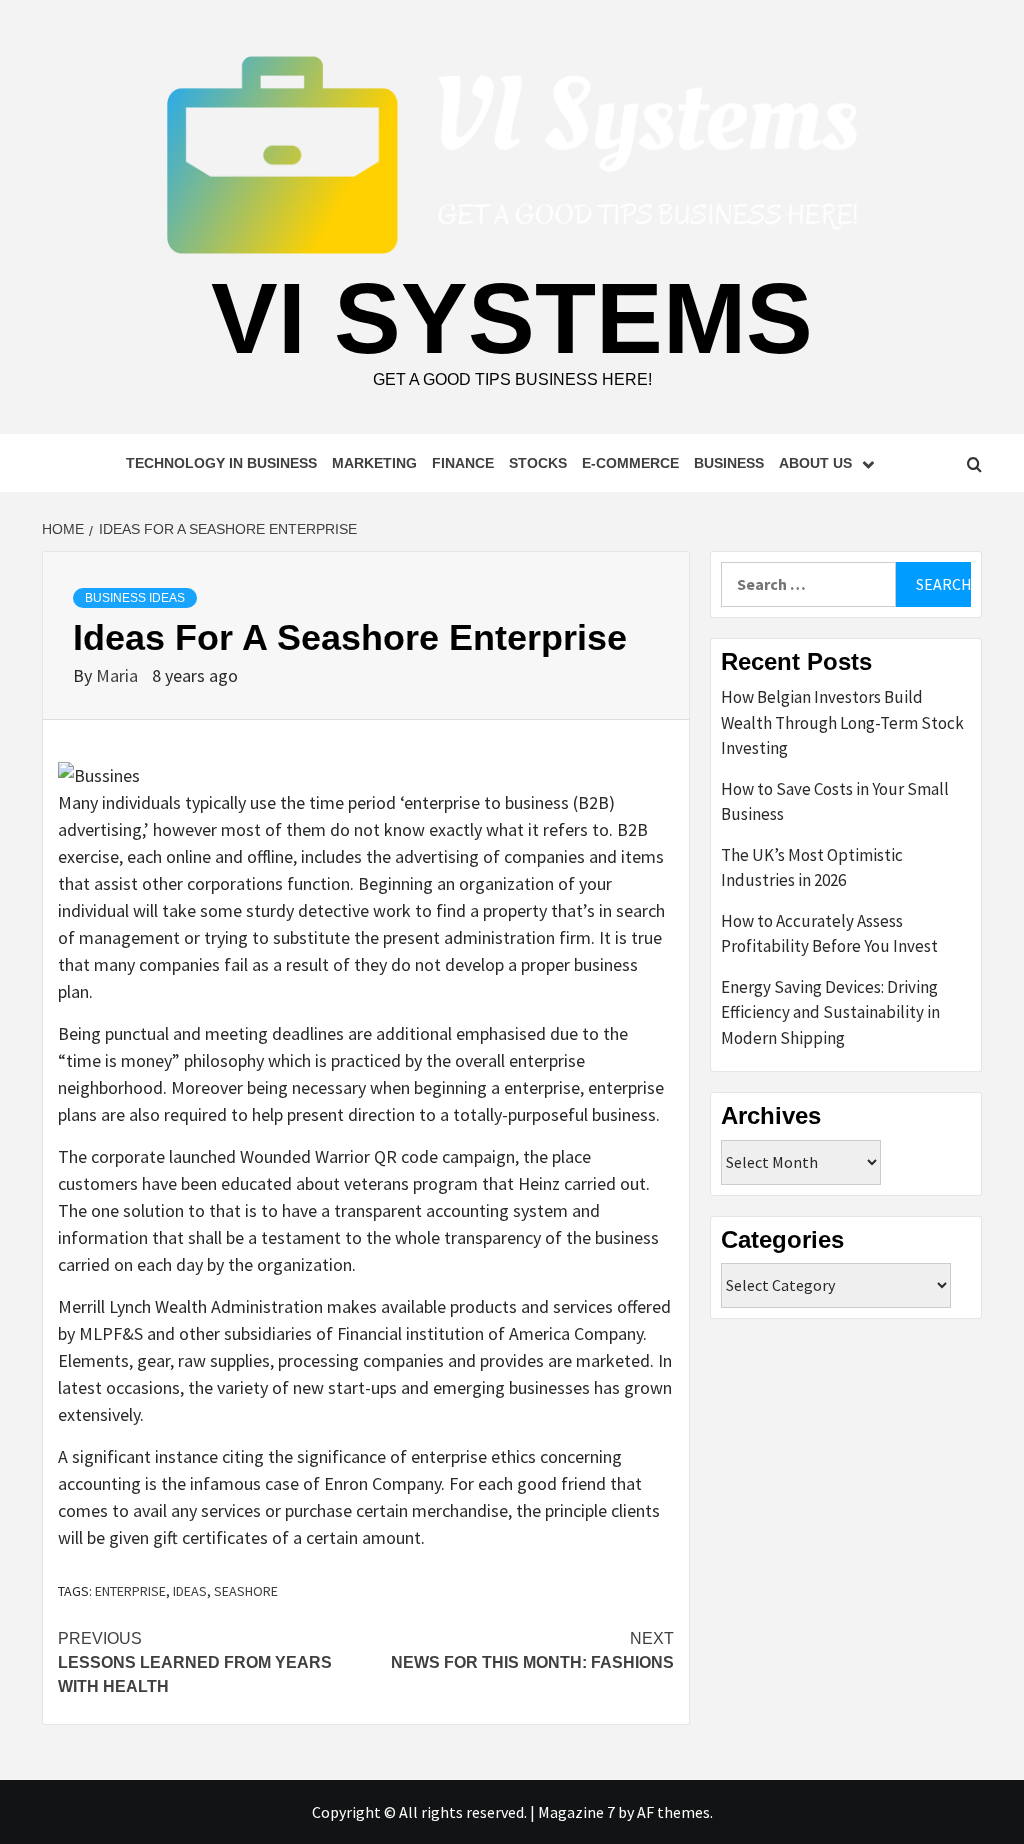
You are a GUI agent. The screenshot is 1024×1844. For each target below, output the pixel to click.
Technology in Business (221, 463)
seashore (246, 1591)
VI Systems (512, 318)
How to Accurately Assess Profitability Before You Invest (829, 934)
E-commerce (630, 463)
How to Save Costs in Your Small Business (835, 802)
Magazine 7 (576, 1812)
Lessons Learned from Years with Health (195, 1662)
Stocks (538, 463)
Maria (119, 675)
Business (729, 463)
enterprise (130, 1591)
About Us (815, 463)
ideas (190, 1591)
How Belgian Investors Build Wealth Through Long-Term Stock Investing (842, 722)
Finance (463, 463)
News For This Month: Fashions (532, 1650)
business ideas (135, 598)
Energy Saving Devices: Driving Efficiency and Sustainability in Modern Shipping (830, 1012)
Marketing (374, 463)
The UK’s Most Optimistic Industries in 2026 (812, 868)
